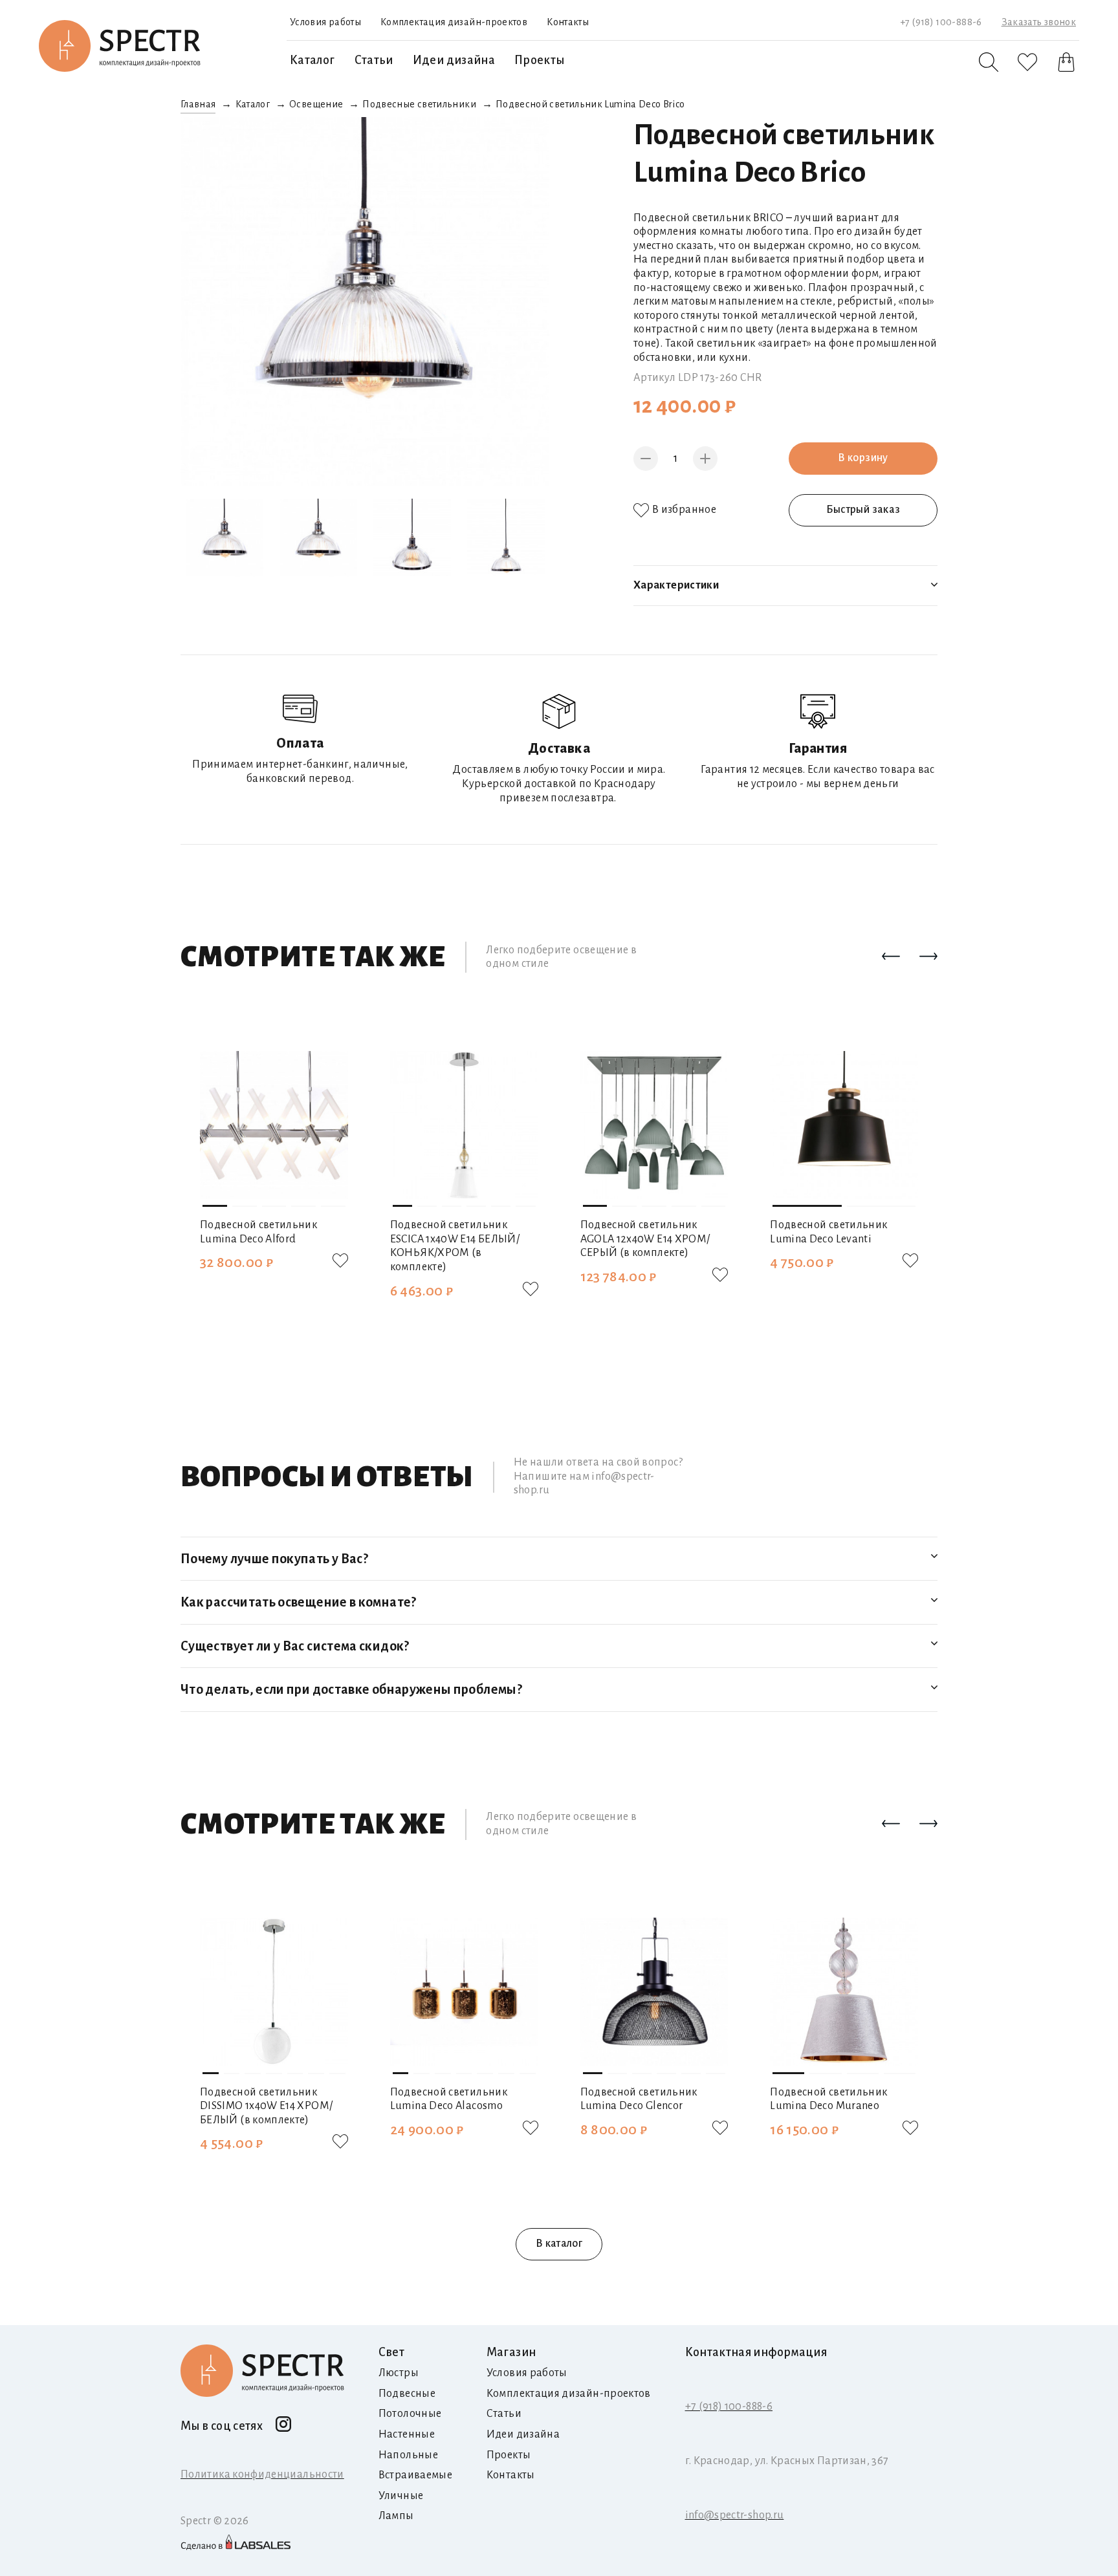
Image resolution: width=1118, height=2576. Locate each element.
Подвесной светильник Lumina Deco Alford (258, 1232)
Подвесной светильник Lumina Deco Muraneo (828, 2099)
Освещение (316, 104)
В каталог (559, 2244)
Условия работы (325, 22)
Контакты (568, 22)
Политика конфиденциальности (262, 2474)
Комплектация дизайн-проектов (454, 22)
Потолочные (410, 2414)
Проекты (540, 60)
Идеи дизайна (454, 60)
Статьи (374, 60)
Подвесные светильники (419, 104)
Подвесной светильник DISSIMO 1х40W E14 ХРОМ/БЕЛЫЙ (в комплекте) (266, 2106)
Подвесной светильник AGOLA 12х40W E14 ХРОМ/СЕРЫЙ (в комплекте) (645, 1239)
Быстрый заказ (863, 510)
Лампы (396, 2516)
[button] (891, 957)
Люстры (399, 2373)
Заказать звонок (1039, 22)
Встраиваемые (415, 2475)
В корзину (863, 458)
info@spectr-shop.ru (735, 2515)
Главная (198, 104)
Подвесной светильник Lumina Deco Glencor (639, 2099)
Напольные (408, 2455)
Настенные (407, 2434)
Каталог (312, 60)
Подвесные (407, 2394)
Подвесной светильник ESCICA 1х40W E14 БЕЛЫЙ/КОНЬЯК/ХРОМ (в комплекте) (455, 1246)
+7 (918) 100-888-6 (941, 22)
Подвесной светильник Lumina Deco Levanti (828, 1232)
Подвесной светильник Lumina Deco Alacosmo (449, 2099)
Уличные (401, 2496)
